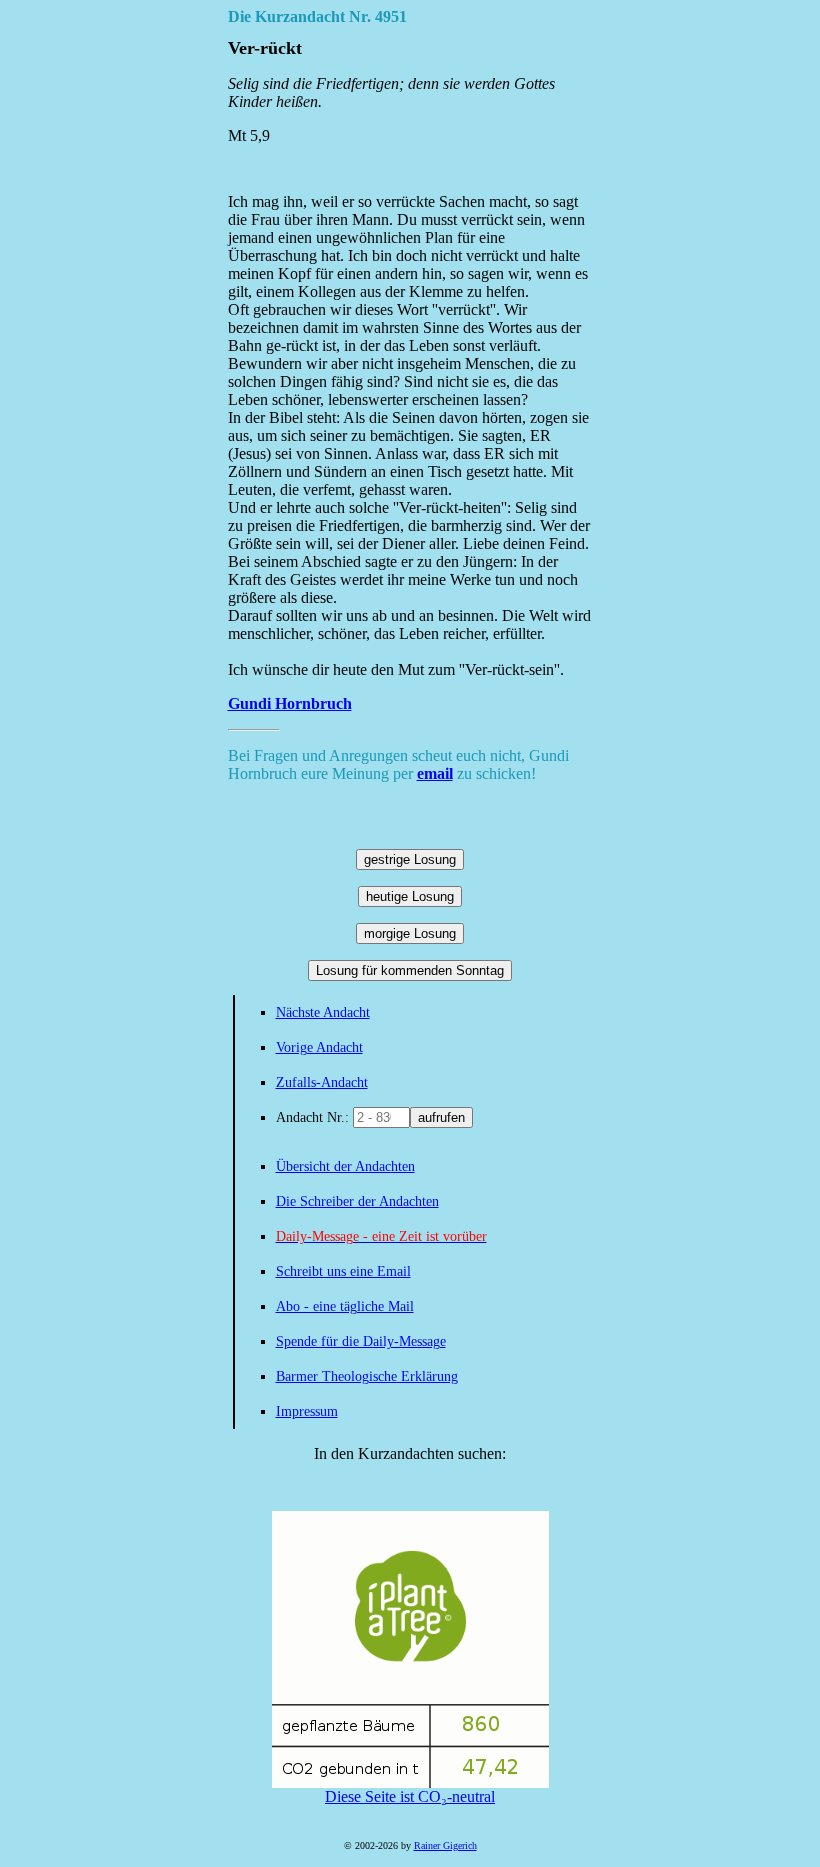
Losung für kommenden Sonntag (410, 970)
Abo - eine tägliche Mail (345, 1306)
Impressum (307, 1411)
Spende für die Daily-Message (361, 1341)
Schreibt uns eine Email (343, 1271)
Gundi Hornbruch (290, 703)
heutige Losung (410, 896)
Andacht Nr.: (314, 1117)
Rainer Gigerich (445, 1845)
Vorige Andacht (319, 1047)
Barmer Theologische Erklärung (367, 1376)
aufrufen (441, 1117)
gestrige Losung (410, 859)
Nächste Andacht (323, 1012)
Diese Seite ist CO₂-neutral (410, 1796)
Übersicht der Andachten (345, 1166)
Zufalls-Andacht (322, 1082)
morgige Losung (410, 933)
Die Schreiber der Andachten (357, 1201)
